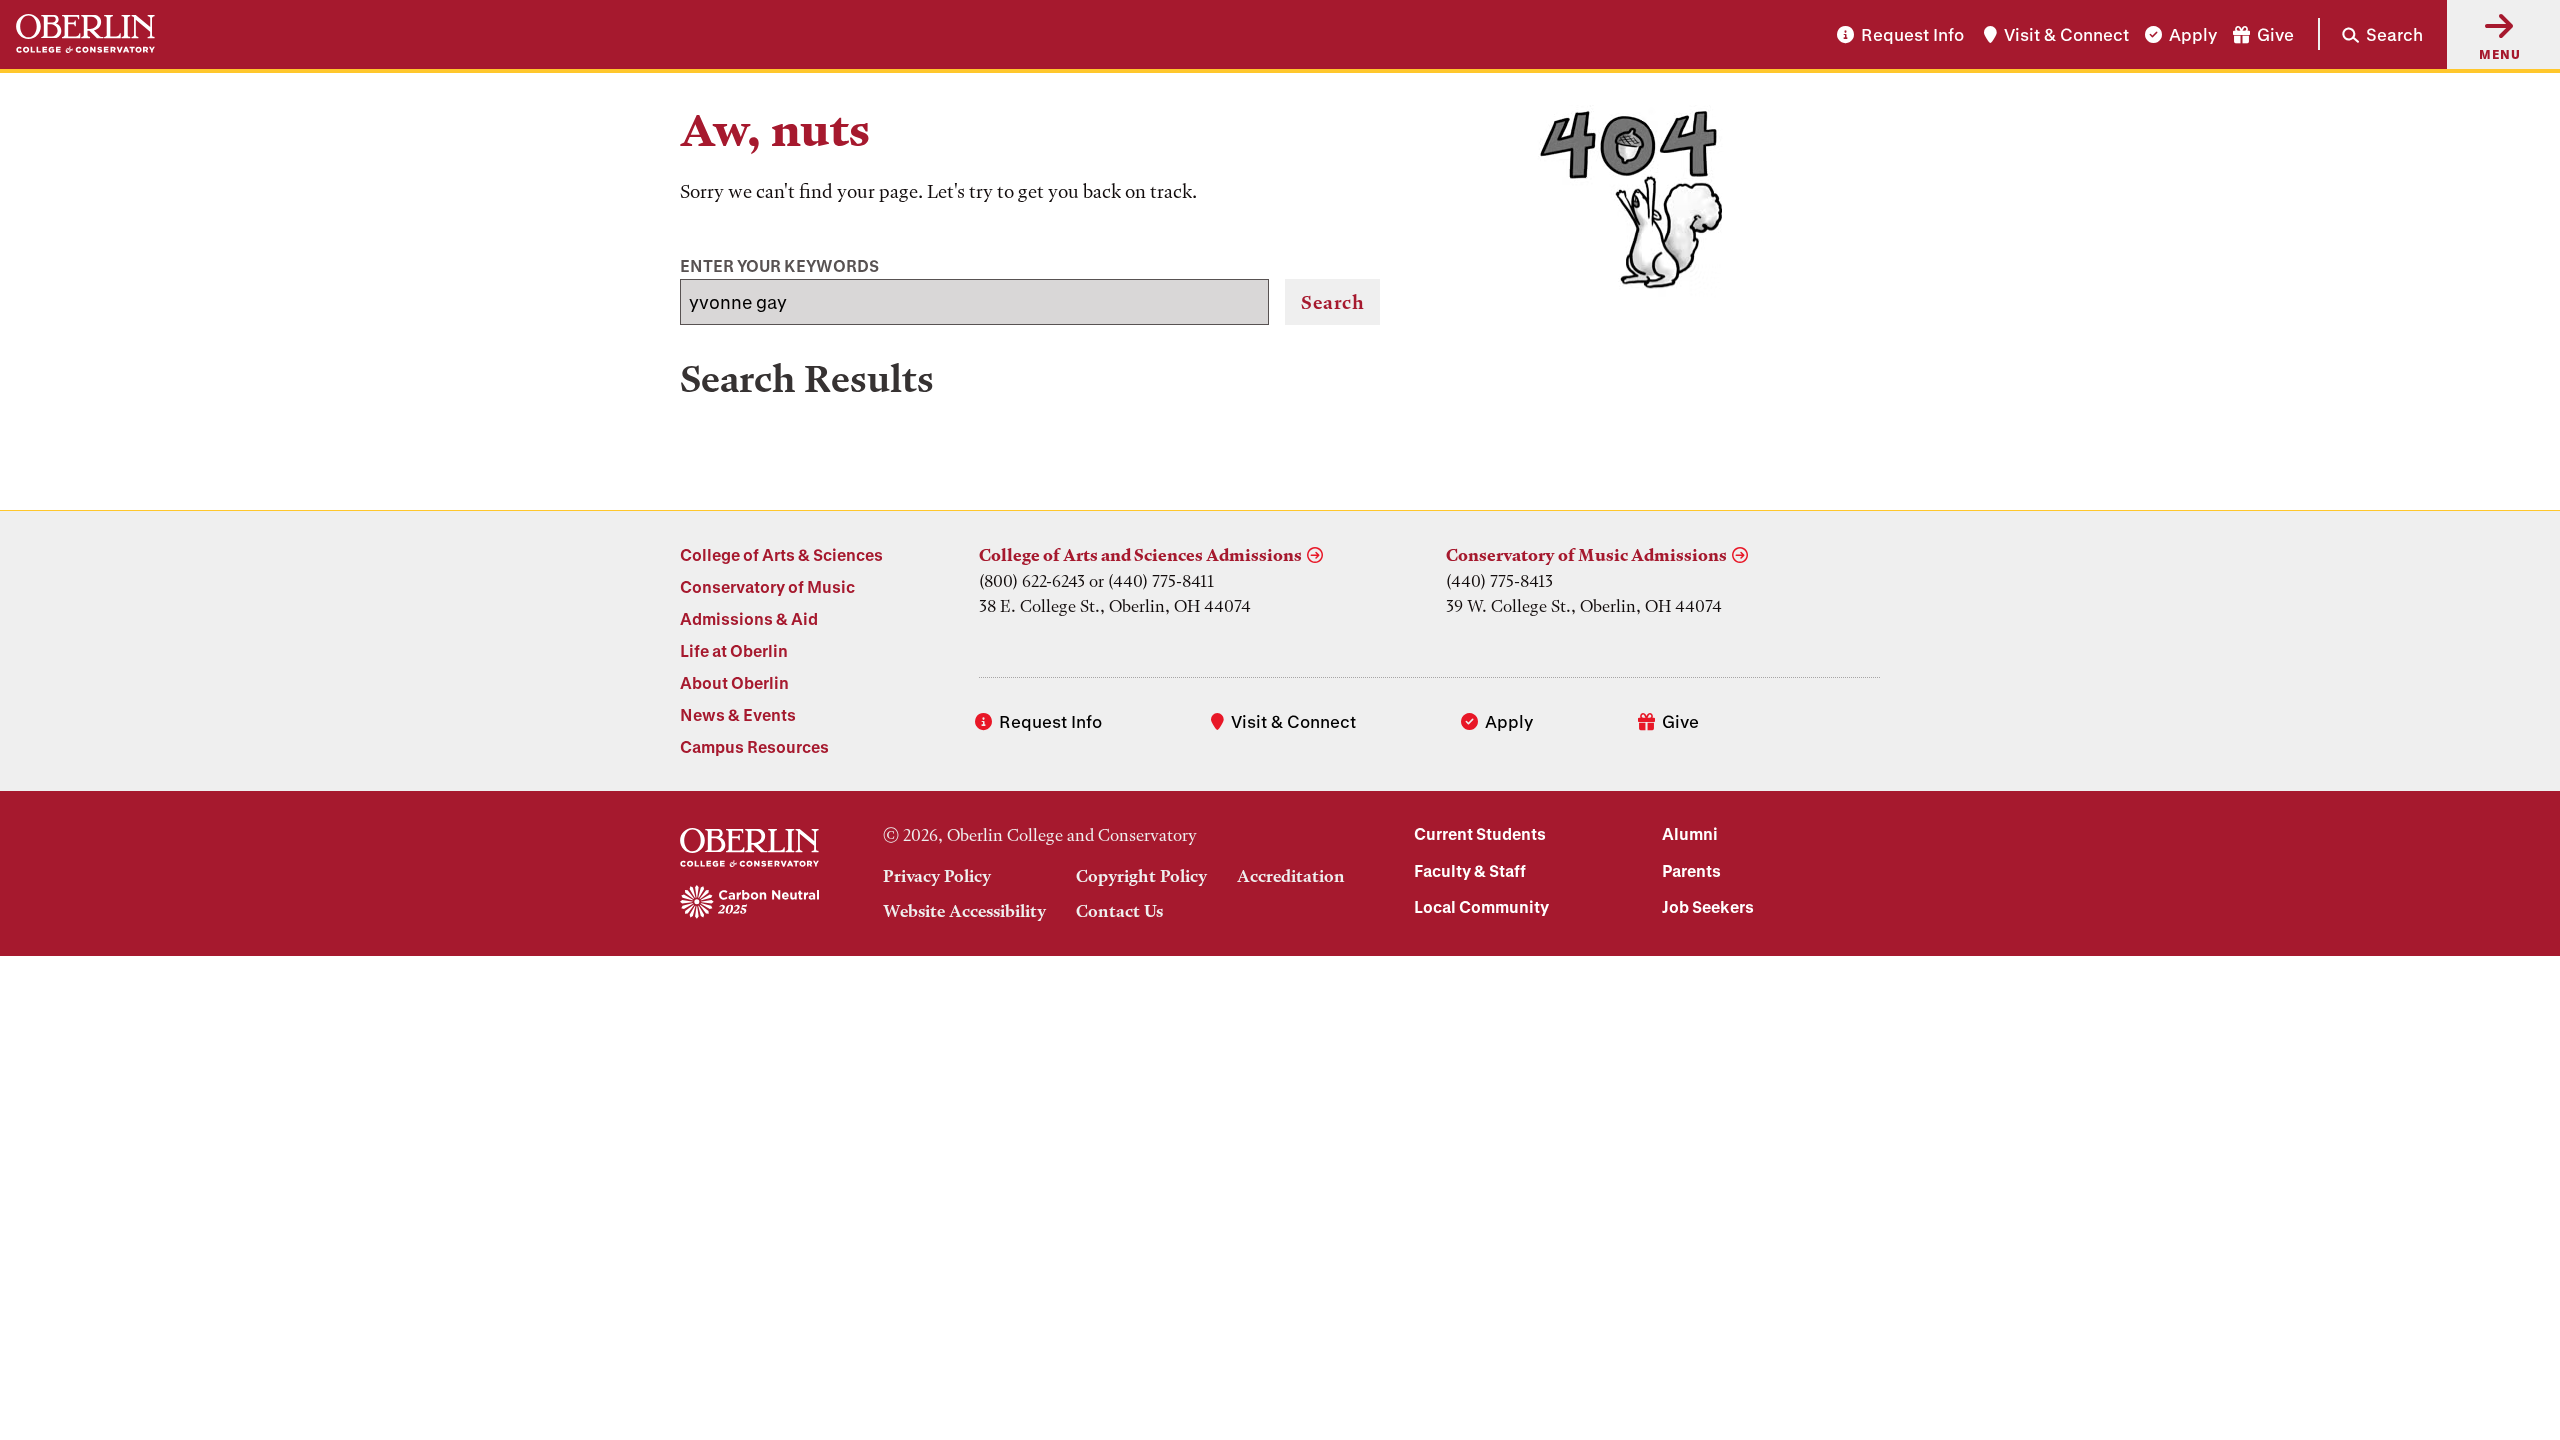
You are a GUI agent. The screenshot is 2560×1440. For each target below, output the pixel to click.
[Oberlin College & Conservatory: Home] (85, 34)
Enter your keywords (779, 265)
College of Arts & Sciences (781, 554)
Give (2275, 34)
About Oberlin (734, 682)
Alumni (1690, 833)
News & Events (738, 714)
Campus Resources (754, 746)
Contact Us (1119, 911)
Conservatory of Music (767, 586)
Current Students (1480, 833)
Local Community (1481, 906)
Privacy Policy (937, 876)
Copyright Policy (1141, 876)
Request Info (1912, 34)
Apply (2193, 34)
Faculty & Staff (1470, 870)
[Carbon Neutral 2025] (749, 903)
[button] (2370, 34)
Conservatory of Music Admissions (1586, 555)
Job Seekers (1708, 906)
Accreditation (1291, 876)
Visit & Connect (2066, 34)
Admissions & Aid (749, 618)
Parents (1691, 870)
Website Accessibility (964, 911)
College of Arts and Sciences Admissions (1140, 555)
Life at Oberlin (734, 650)
